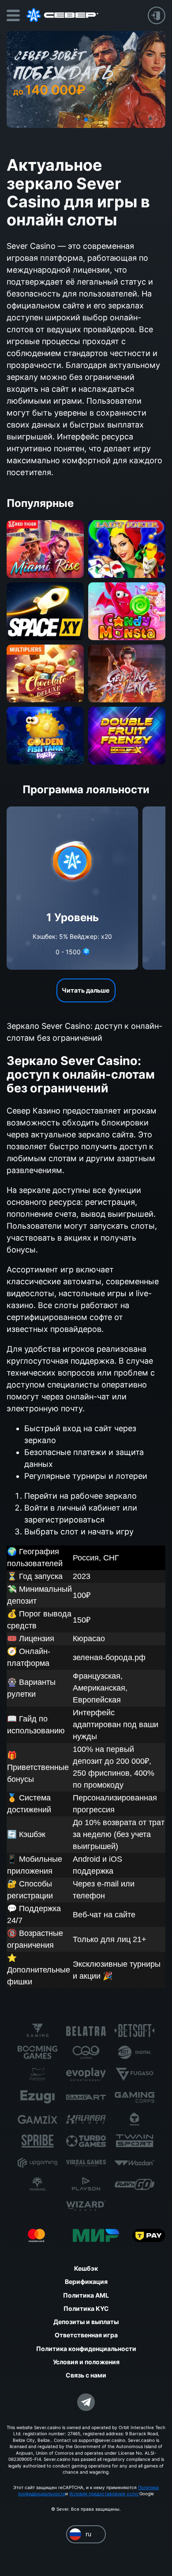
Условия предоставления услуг (104, 2494)
